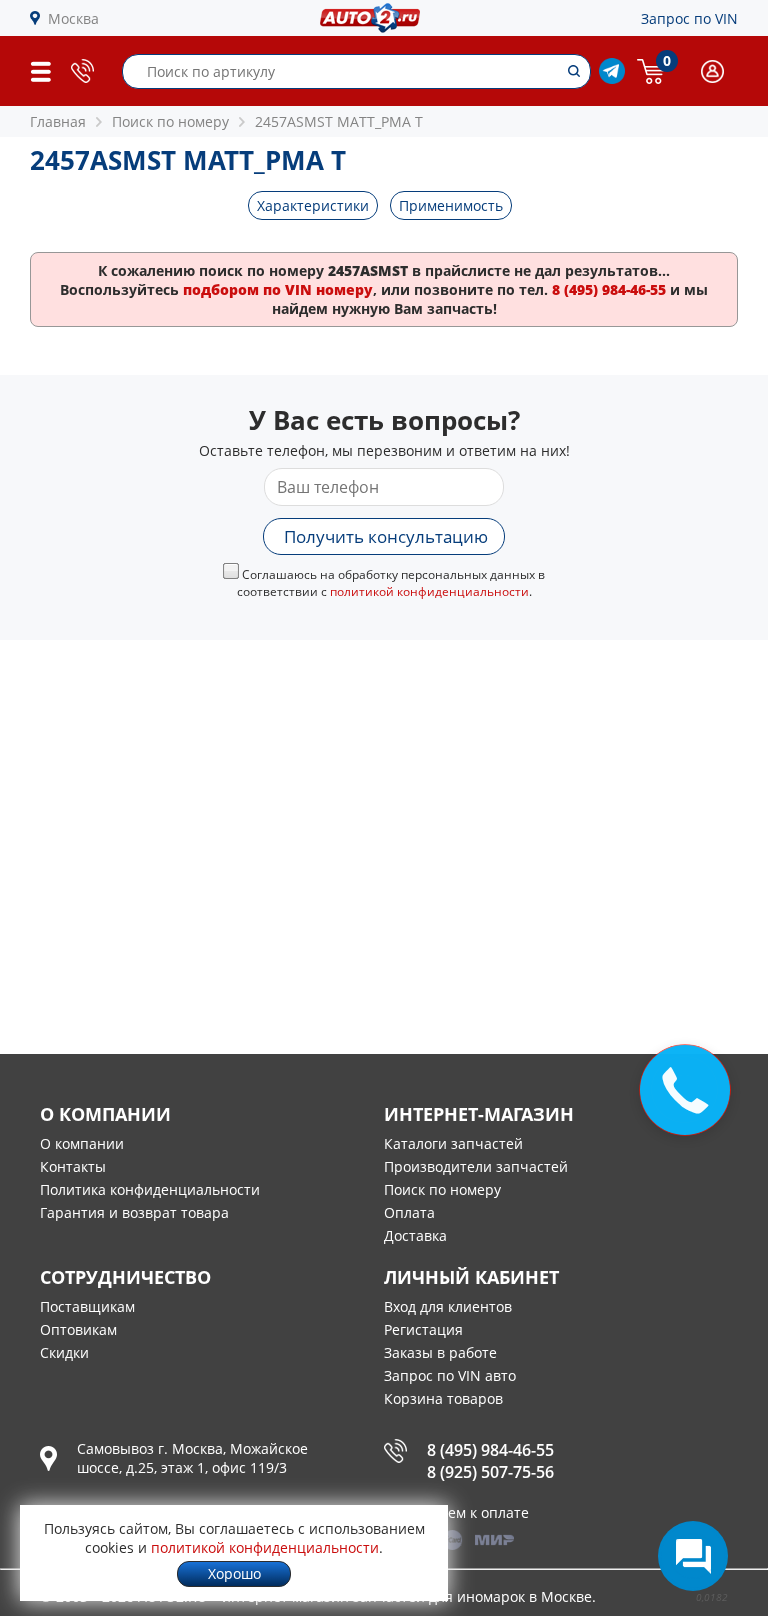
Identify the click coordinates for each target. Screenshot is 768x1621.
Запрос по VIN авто (450, 1375)
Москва (73, 18)
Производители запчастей (476, 1166)
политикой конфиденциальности (429, 591)
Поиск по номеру (442, 1189)
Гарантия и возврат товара (134, 1212)
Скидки (64, 1352)
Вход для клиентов (448, 1306)
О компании (82, 1143)
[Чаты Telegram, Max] (693, 1556)
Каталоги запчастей (453, 1143)
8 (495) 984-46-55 (490, 1450)
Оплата (409, 1212)
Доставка (415, 1235)
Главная (58, 121)
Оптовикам (78, 1329)
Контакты (73, 1166)
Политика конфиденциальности (150, 1189)
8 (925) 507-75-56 (490, 1472)
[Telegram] (612, 78)
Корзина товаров (443, 1398)
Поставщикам (87, 1306)
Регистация (423, 1329)
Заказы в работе (440, 1352)
